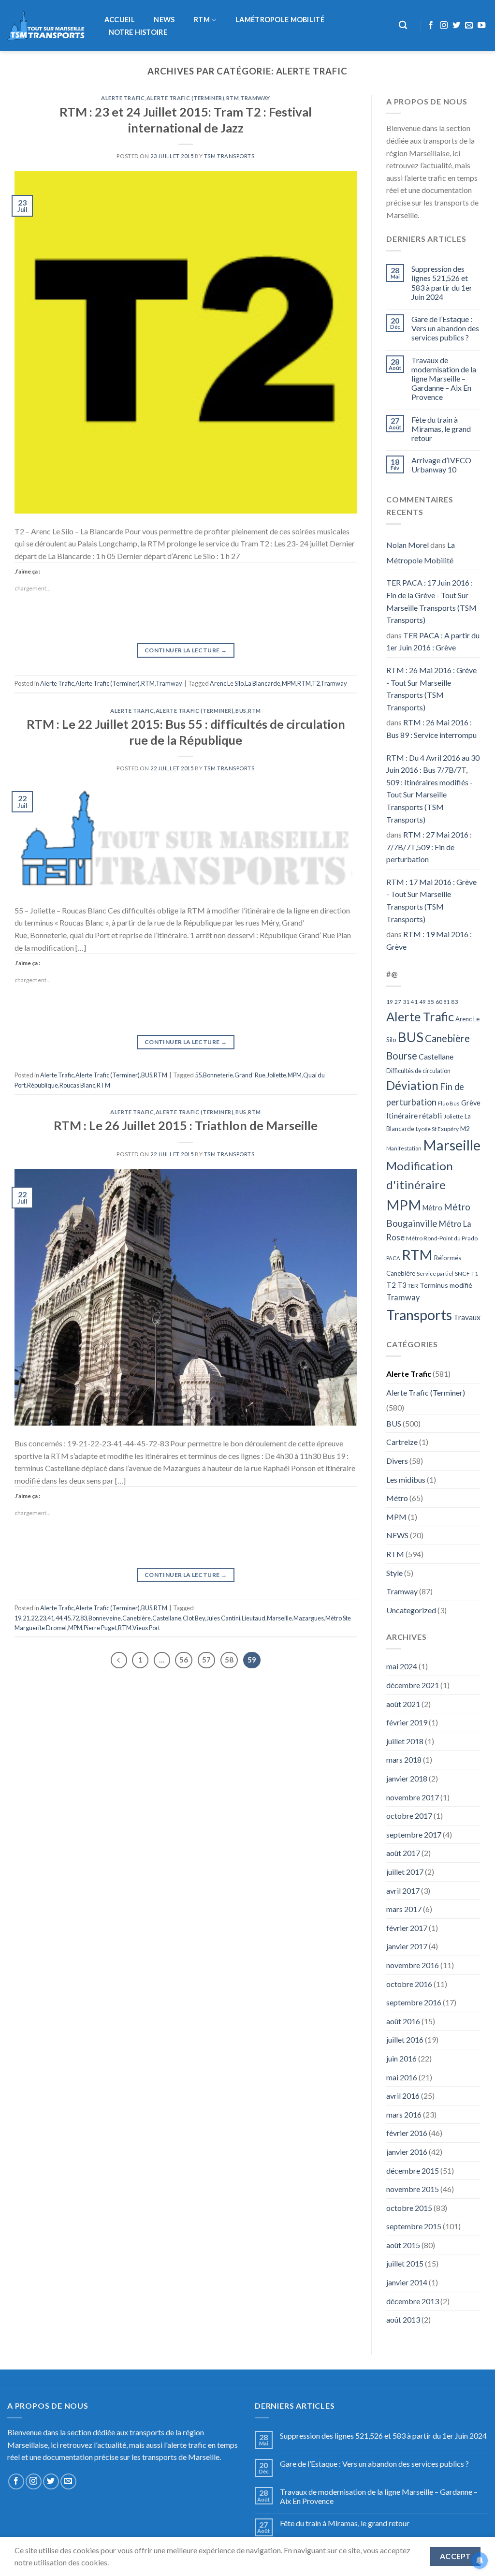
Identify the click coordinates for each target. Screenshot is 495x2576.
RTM (202, 20)
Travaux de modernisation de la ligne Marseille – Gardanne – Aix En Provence (444, 379)
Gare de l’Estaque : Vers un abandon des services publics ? (445, 328)
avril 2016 (403, 2096)
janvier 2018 (407, 1778)
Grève (471, 1103)
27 (398, 1002)
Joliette (277, 1075)
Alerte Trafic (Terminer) (185, 98)
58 (229, 1660)
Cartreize (402, 1442)
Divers (397, 1461)
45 (67, 1618)
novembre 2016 (413, 1965)
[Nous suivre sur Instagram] (444, 26)
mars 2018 (404, 1759)
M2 (465, 1129)
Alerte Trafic (123, 98)
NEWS (164, 20)
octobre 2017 (409, 1816)
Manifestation (404, 1148)
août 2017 (403, 1853)
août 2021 (403, 1704)
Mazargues (309, 1618)
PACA (393, 1258)
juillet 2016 (405, 2039)
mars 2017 (404, 1909)
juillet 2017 (405, 1872)
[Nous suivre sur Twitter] (456, 26)
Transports (419, 1315)
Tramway (255, 98)
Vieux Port (146, 1628)
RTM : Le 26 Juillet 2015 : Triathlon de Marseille (186, 1125)
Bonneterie (218, 1075)
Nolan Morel (408, 545)
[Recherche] (403, 25)
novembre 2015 (413, 2189)
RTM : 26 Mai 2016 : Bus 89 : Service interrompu (431, 729)
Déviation (412, 1085)
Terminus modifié (446, 1285)
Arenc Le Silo (227, 683)
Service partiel (435, 1273)
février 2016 (407, 2133)
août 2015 (403, 2245)
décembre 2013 (413, 2301)
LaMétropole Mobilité (280, 20)
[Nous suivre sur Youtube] (481, 26)
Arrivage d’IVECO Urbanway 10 (441, 465)
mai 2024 (402, 1666)
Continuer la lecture (186, 650)
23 (43, 1618)
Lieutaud (254, 1618)
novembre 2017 (413, 1797)
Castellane (167, 1618)
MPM (289, 683)
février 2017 (407, 1928)
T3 (402, 1285)
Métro (432, 1208)
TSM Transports (229, 156)
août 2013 (403, 2319)
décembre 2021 (413, 1685)
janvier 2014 (407, 2282)
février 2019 (407, 1722)
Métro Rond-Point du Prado (442, 1238)
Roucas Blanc (77, 1085)
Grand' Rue (250, 1075)
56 (184, 1660)
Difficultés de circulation (418, 1071)
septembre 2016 (414, 2002)
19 (18, 1618)
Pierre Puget (100, 1628)
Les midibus (406, 1479)
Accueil (120, 20)
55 (198, 1075)
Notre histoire (138, 32)
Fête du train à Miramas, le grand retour (441, 429)
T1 (475, 1273)
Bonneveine (105, 1618)
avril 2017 (403, 1891)
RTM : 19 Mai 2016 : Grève (429, 940)
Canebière (137, 1618)
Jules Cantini (223, 1618)
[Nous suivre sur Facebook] (431, 26)
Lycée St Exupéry (437, 1129)
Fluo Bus (449, 1103)
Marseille (279, 1618)
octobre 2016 (409, 1984)
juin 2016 (401, 2058)
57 (206, 1660)
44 (59, 1618)
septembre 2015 (414, 2226)
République (43, 1085)
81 (447, 1002)
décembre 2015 (413, 2171)
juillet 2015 (405, 2263)
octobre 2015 (409, 2208)
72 (75, 1618)
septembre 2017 (414, 1834)
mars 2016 (404, 2114)
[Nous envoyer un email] (469, 26)
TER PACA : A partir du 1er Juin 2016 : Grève (433, 641)
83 (84, 1618)
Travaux (467, 1317)
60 (439, 1002)
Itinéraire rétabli (414, 1115)
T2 (316, 683)
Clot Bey (194, 1618)
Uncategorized (411, 1610)
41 (51, 1618)
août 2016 (403, 2021)
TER (413, 1286)
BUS (241, 711)
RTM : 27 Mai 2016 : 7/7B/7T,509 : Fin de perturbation (429, 847)
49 (422, 1002)
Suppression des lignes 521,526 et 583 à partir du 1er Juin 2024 (442, 283)
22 (34, 1618)
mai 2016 (402, 2077)
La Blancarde (263, 683)
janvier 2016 (407, 2152)
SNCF (462, 1273)
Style (394, 1573)
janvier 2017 (407, 1946)
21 (26, 1618)
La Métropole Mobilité (421, 552)
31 (406, 1002)
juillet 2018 (405, 1741)
